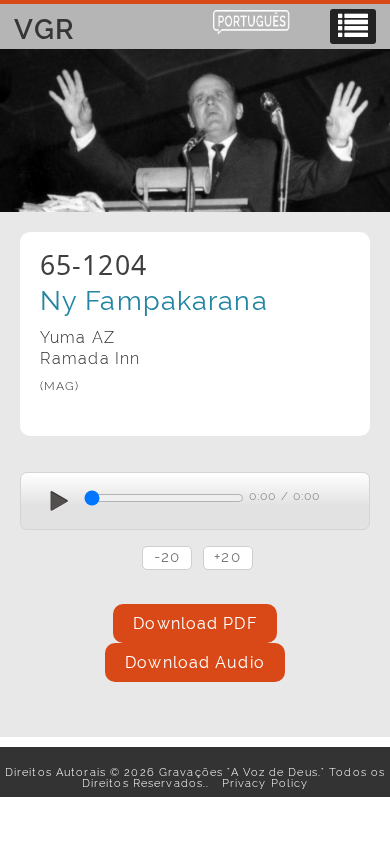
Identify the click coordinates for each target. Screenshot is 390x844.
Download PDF (194, 623)
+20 (227, 556)
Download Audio (195, 662)
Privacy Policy (260, 783)
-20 (167, 556)
